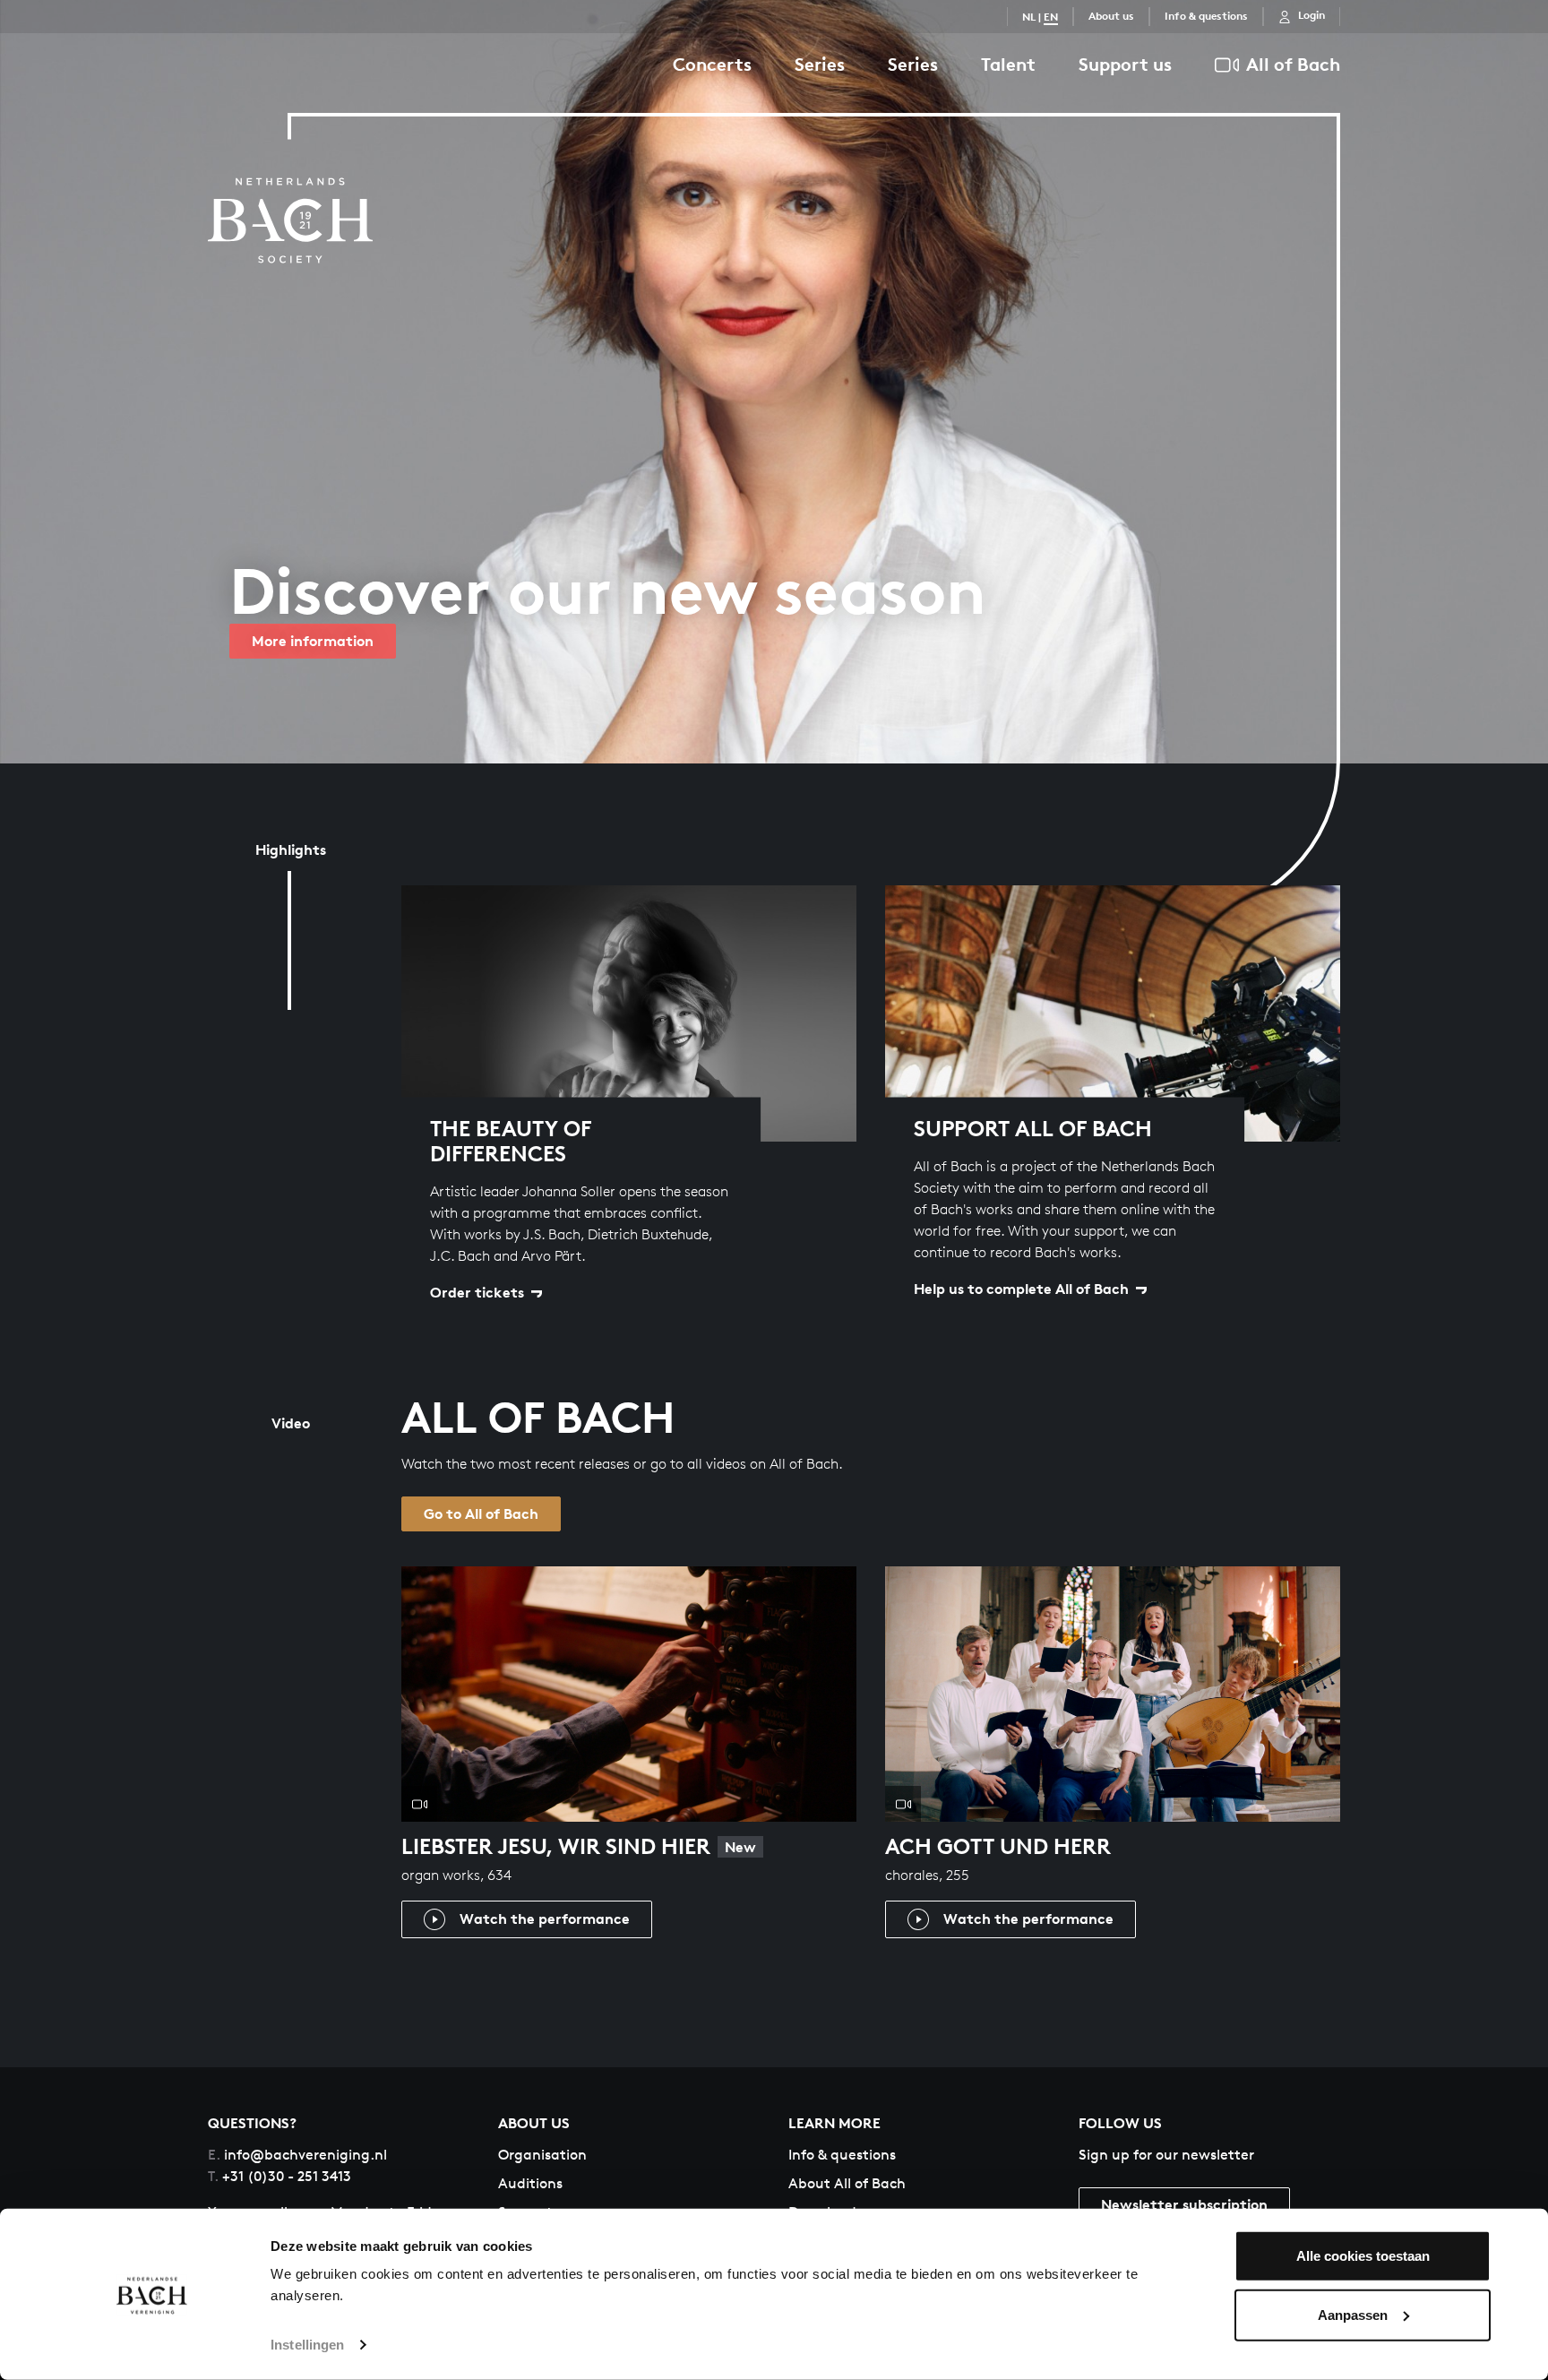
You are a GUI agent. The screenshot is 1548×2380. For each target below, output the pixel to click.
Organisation (542, 2155)
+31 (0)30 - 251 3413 (279, 2176)
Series (820, 64)
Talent (1008, 64)
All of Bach (1293, 64)
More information (313, 641)
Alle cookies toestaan (1363, 2256)
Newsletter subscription (1184, 2204)
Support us (1125, 64)
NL (1029, 17)
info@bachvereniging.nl (297, 2155)
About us (1111, 16)
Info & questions (1206, 16)
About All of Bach (847, 2183)
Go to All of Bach (481, 1513)
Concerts (712, 64)
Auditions (530, 2183)
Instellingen (307, 2345)
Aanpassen (1353, 2314)
